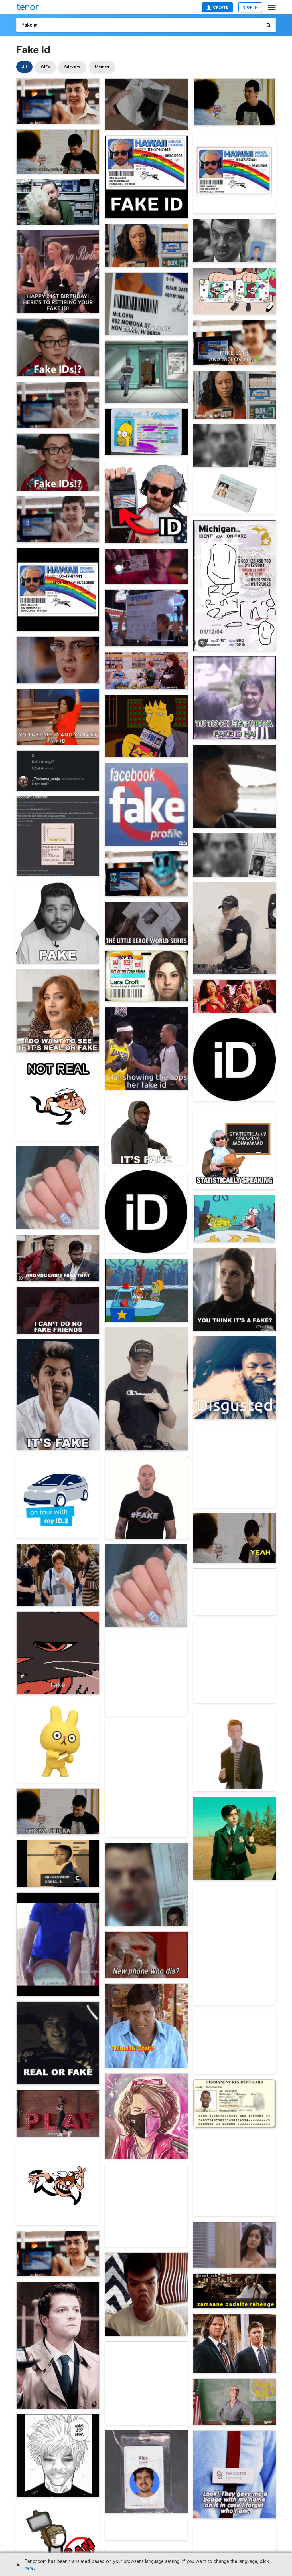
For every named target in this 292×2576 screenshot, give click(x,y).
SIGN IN (250, 7)
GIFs (45, 67)
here (29, 2568)
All (24, 67)
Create (221, 7)
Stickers (72, 67)
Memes (102, 67)
